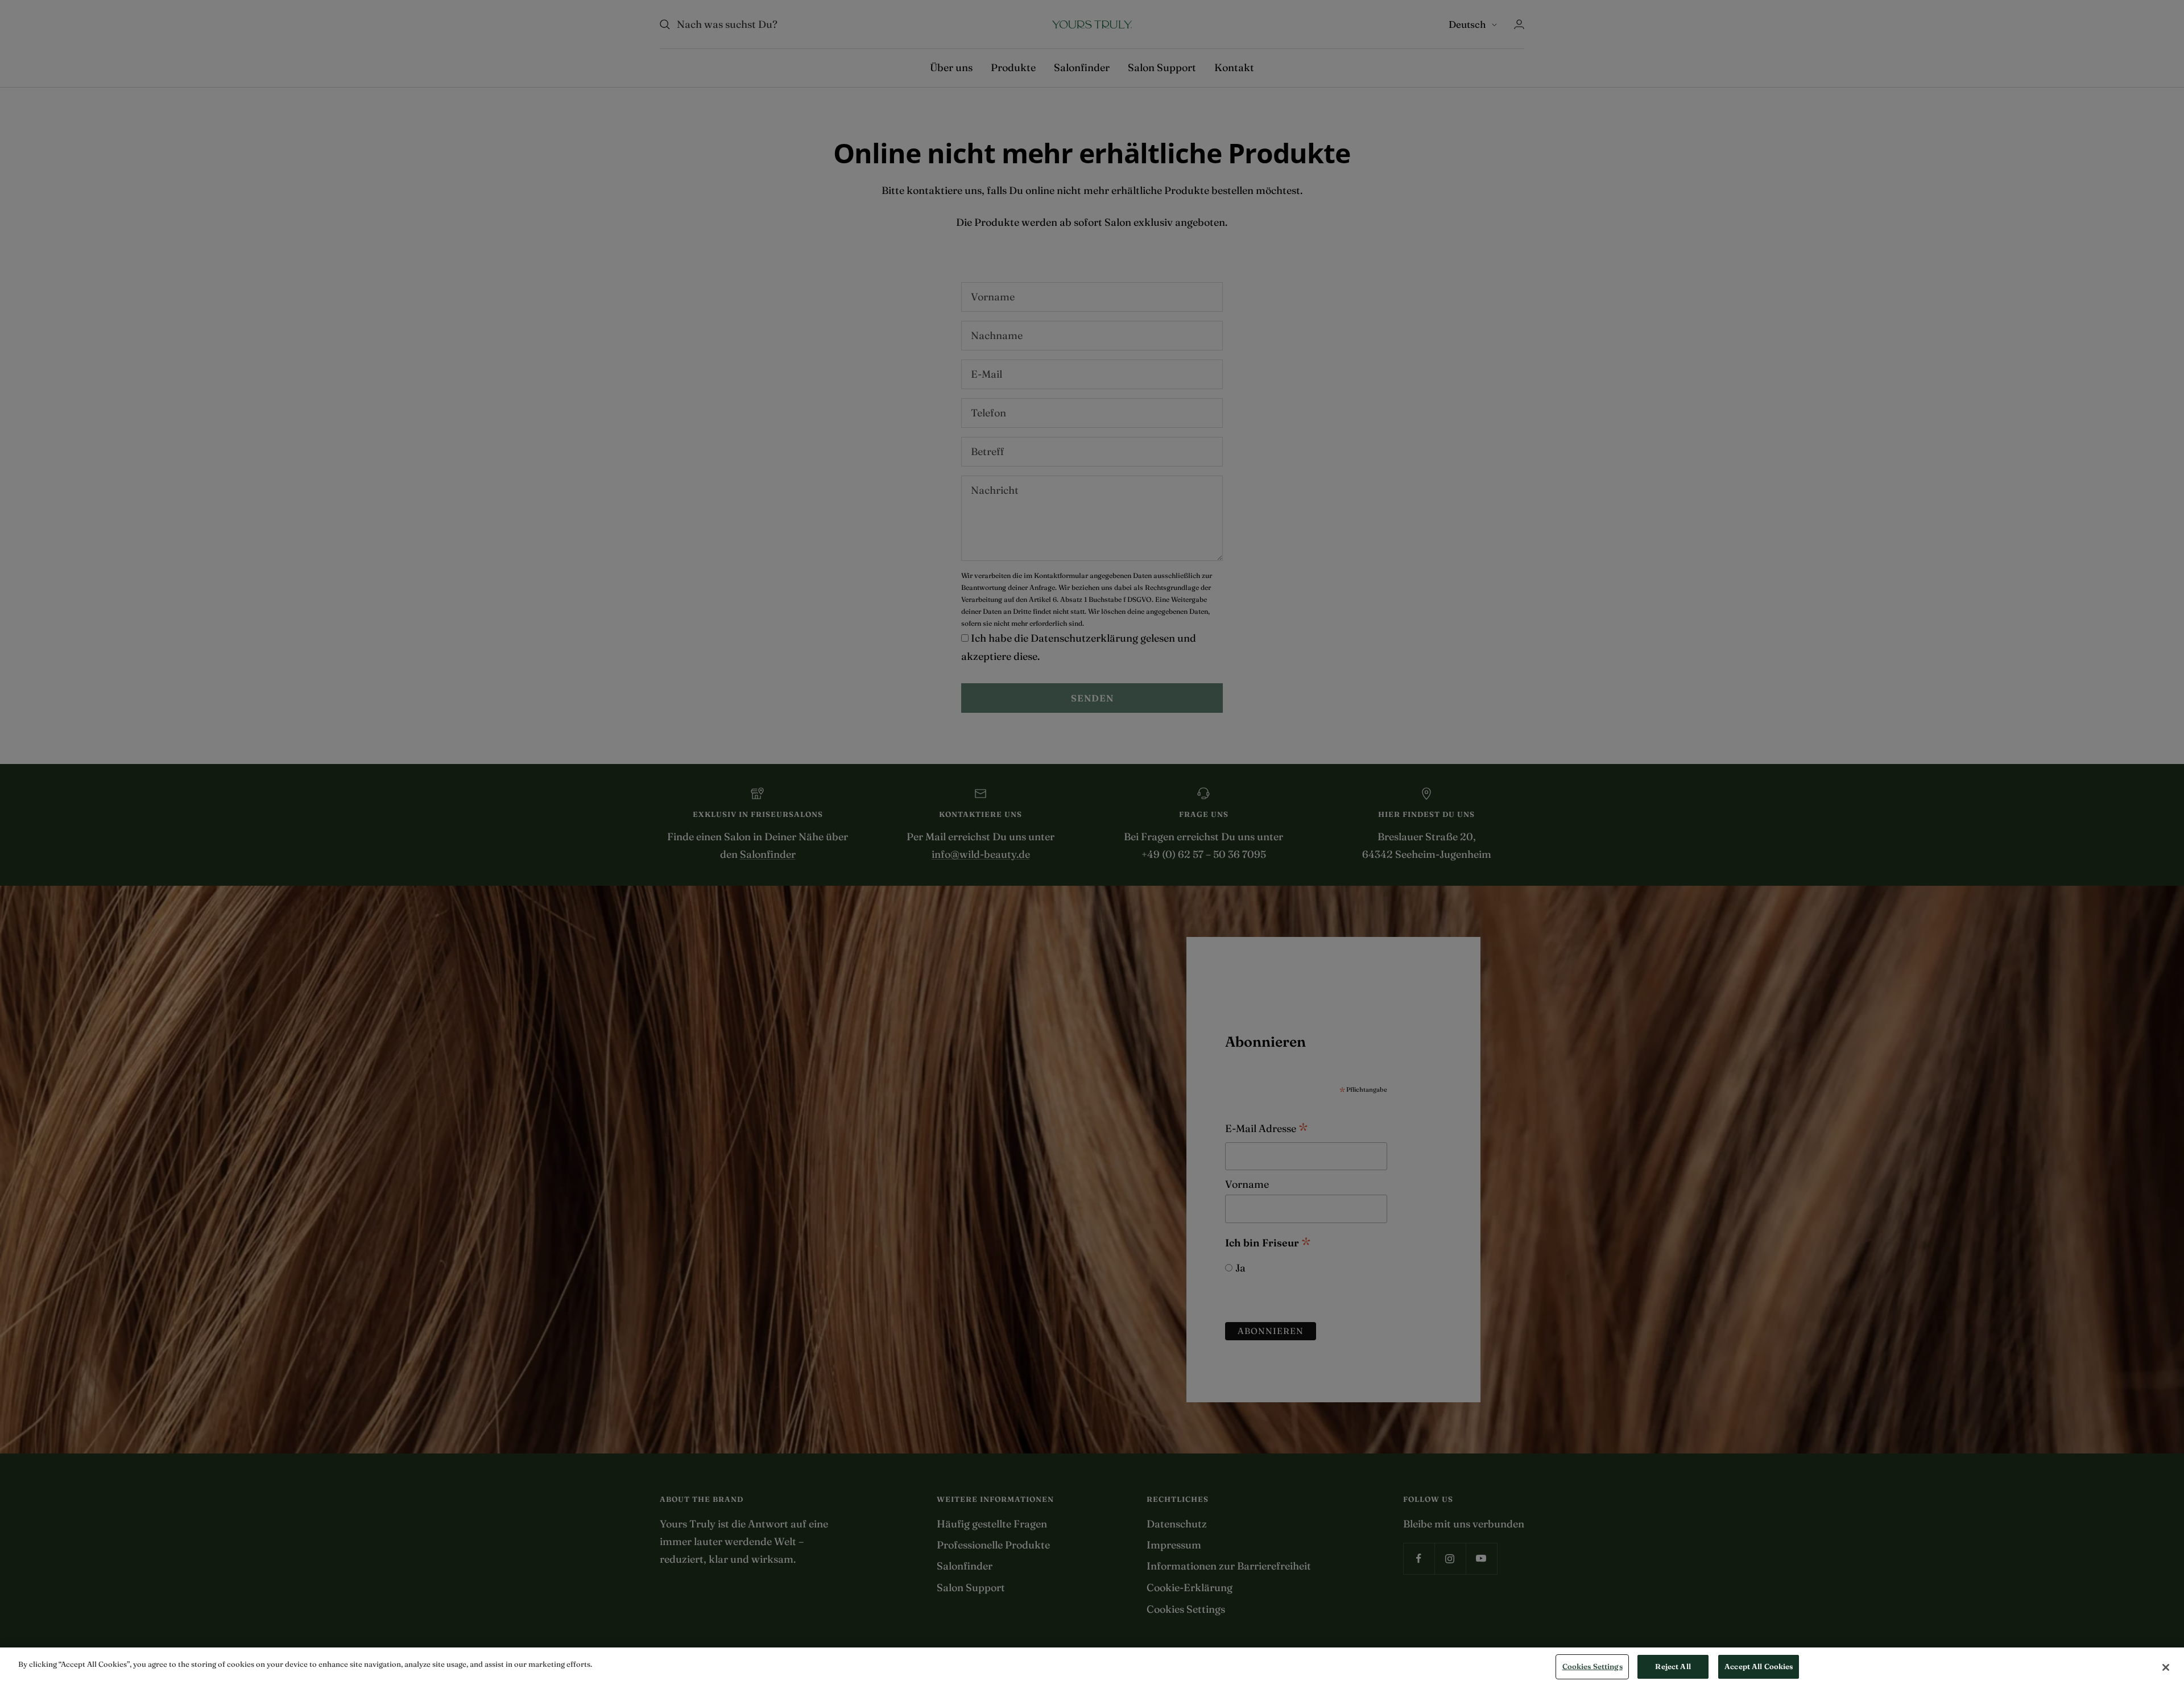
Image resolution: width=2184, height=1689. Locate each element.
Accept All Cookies (1759, 1666)
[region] (1092, 1668)
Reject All (1673, 1666)
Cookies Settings (1592, 1666)
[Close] (2166, 1667)
